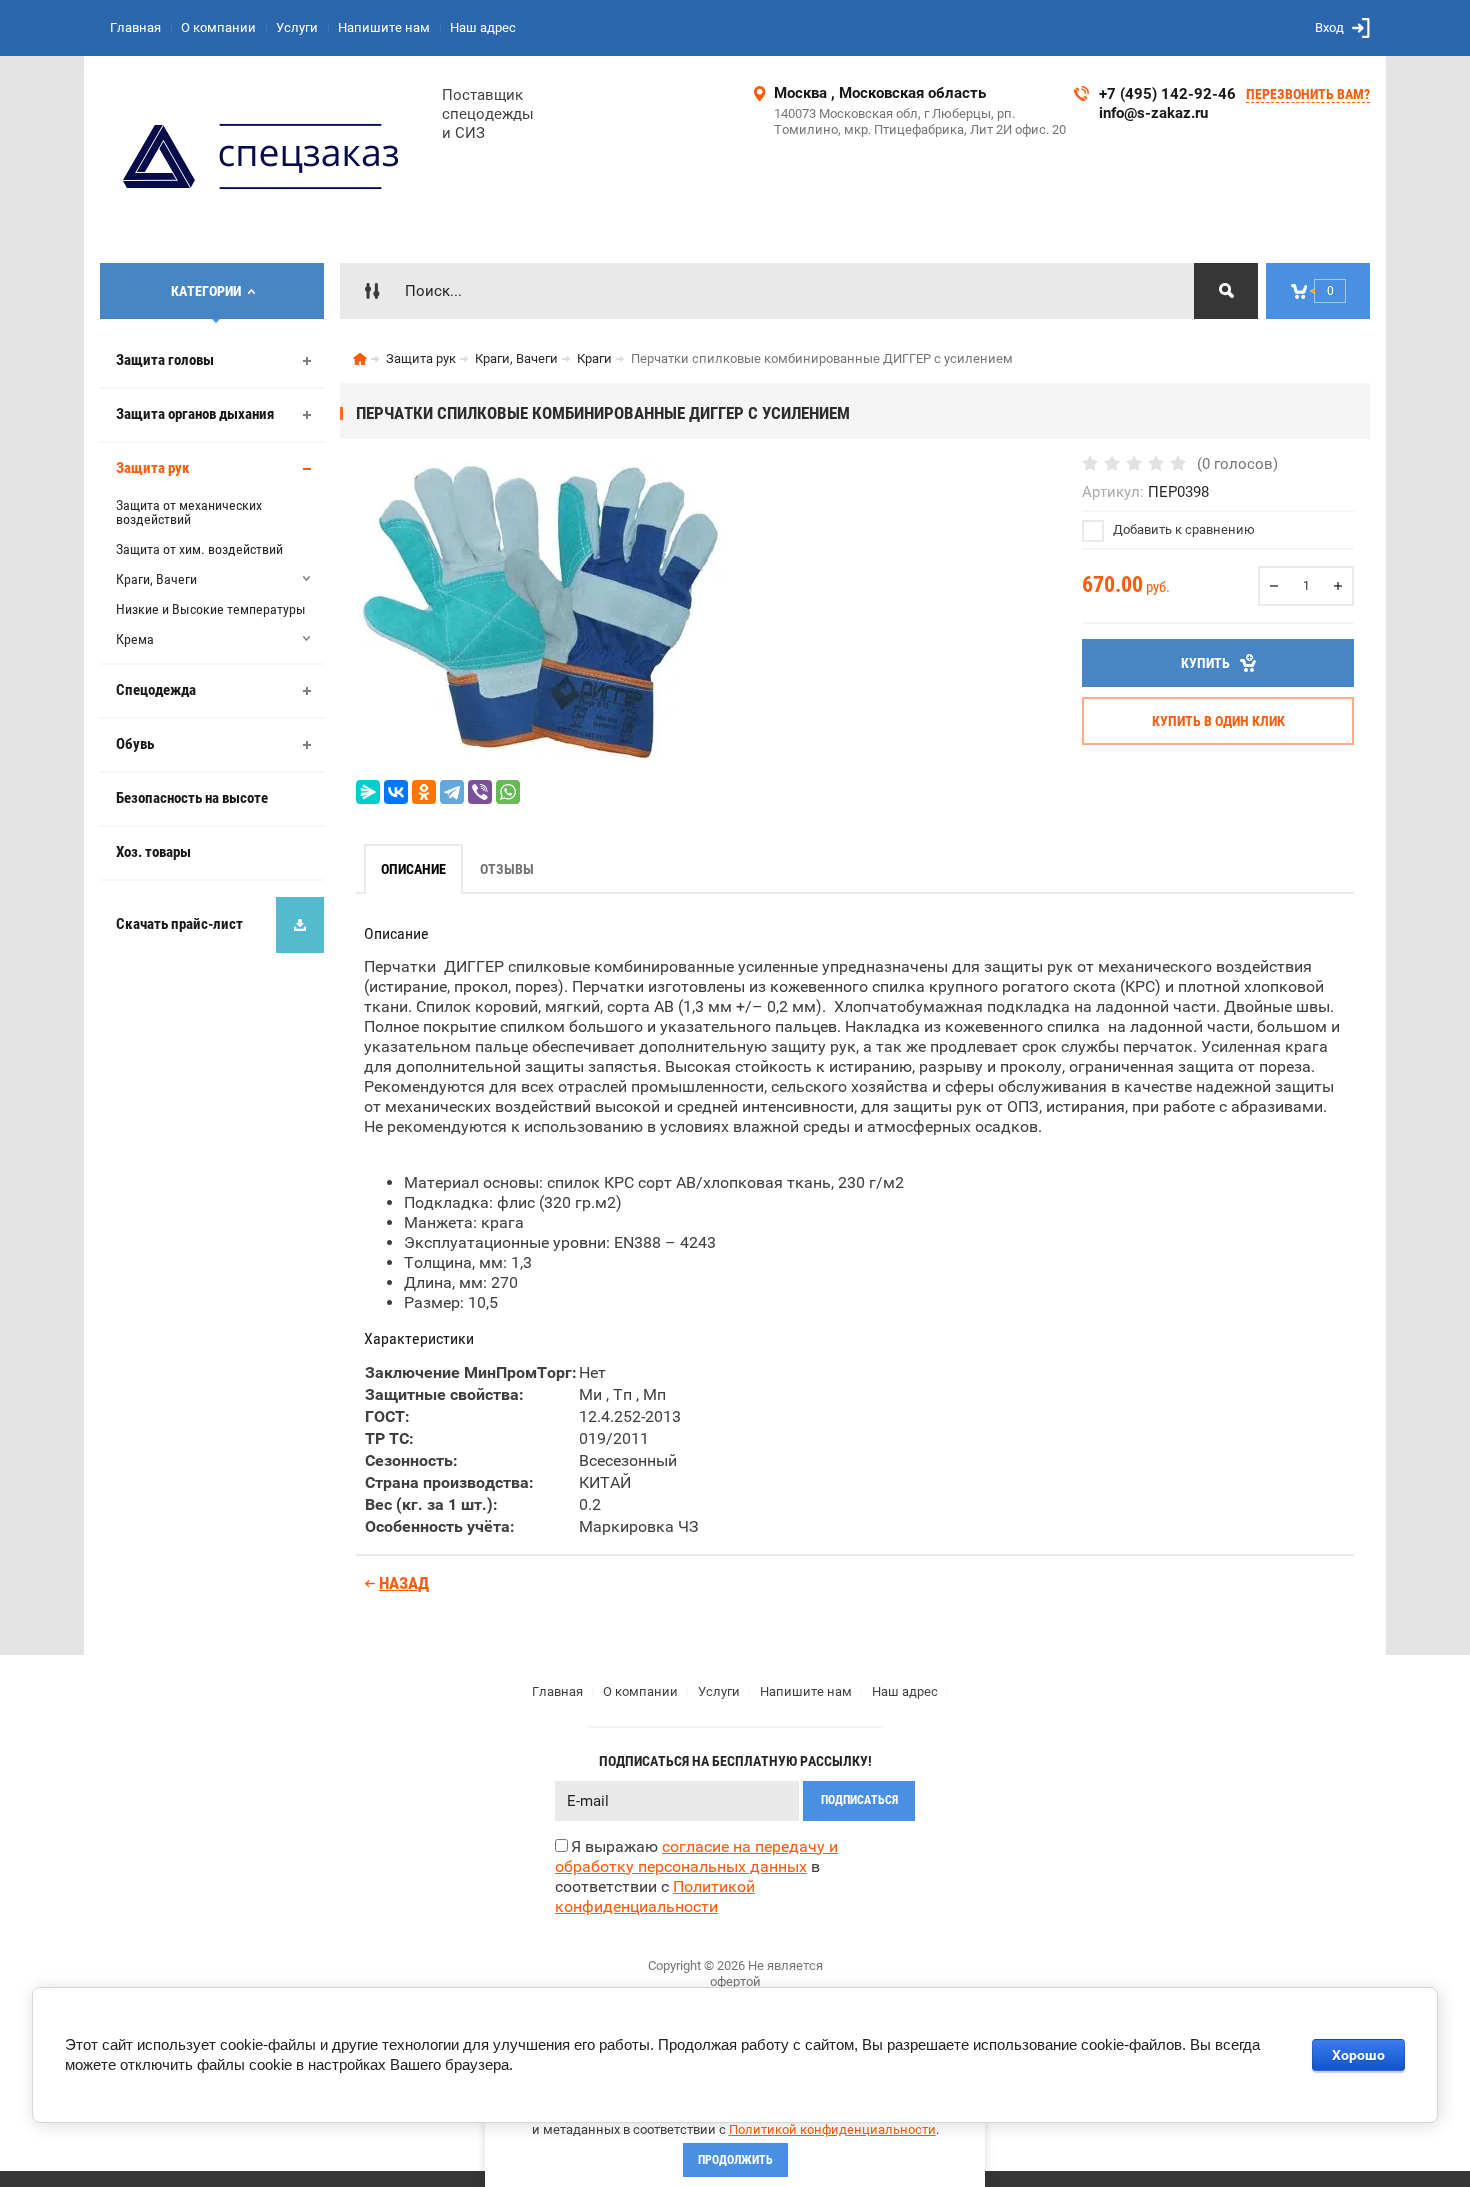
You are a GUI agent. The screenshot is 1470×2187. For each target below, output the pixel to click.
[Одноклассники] (424, 792)
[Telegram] (452, 792)
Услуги (297, 27)
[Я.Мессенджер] (368, 792)
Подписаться (859, 1800)
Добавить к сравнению (1182, 529)
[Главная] (360, 359)
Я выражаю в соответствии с (696, 1876)
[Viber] (480, 792)
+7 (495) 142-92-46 (1167, 94)
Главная (135, 27)
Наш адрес (483, 27)
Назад (404, 1583)
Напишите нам (384, 27)
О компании (218, 27)
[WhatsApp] (508, 792)
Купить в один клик (1218, 721)
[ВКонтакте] (396, 792)
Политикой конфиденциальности (832, 2129)
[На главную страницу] (263, 159)
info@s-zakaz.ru (1153, 113)
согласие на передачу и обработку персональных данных (696, 1856)
